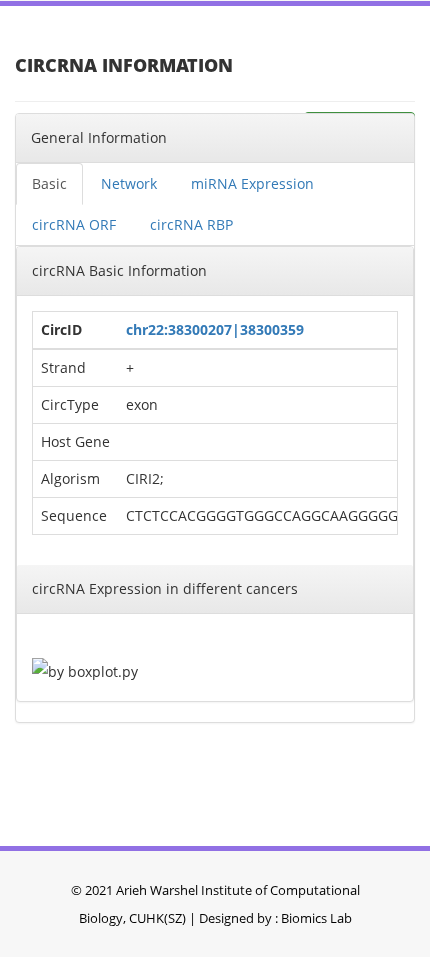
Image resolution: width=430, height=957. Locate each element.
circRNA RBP (191, 224)
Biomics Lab (316, 918)
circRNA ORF (74, 224)
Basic (49, 183)
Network (129, 183)
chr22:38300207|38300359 (215, 329)
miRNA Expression (252, 183)
